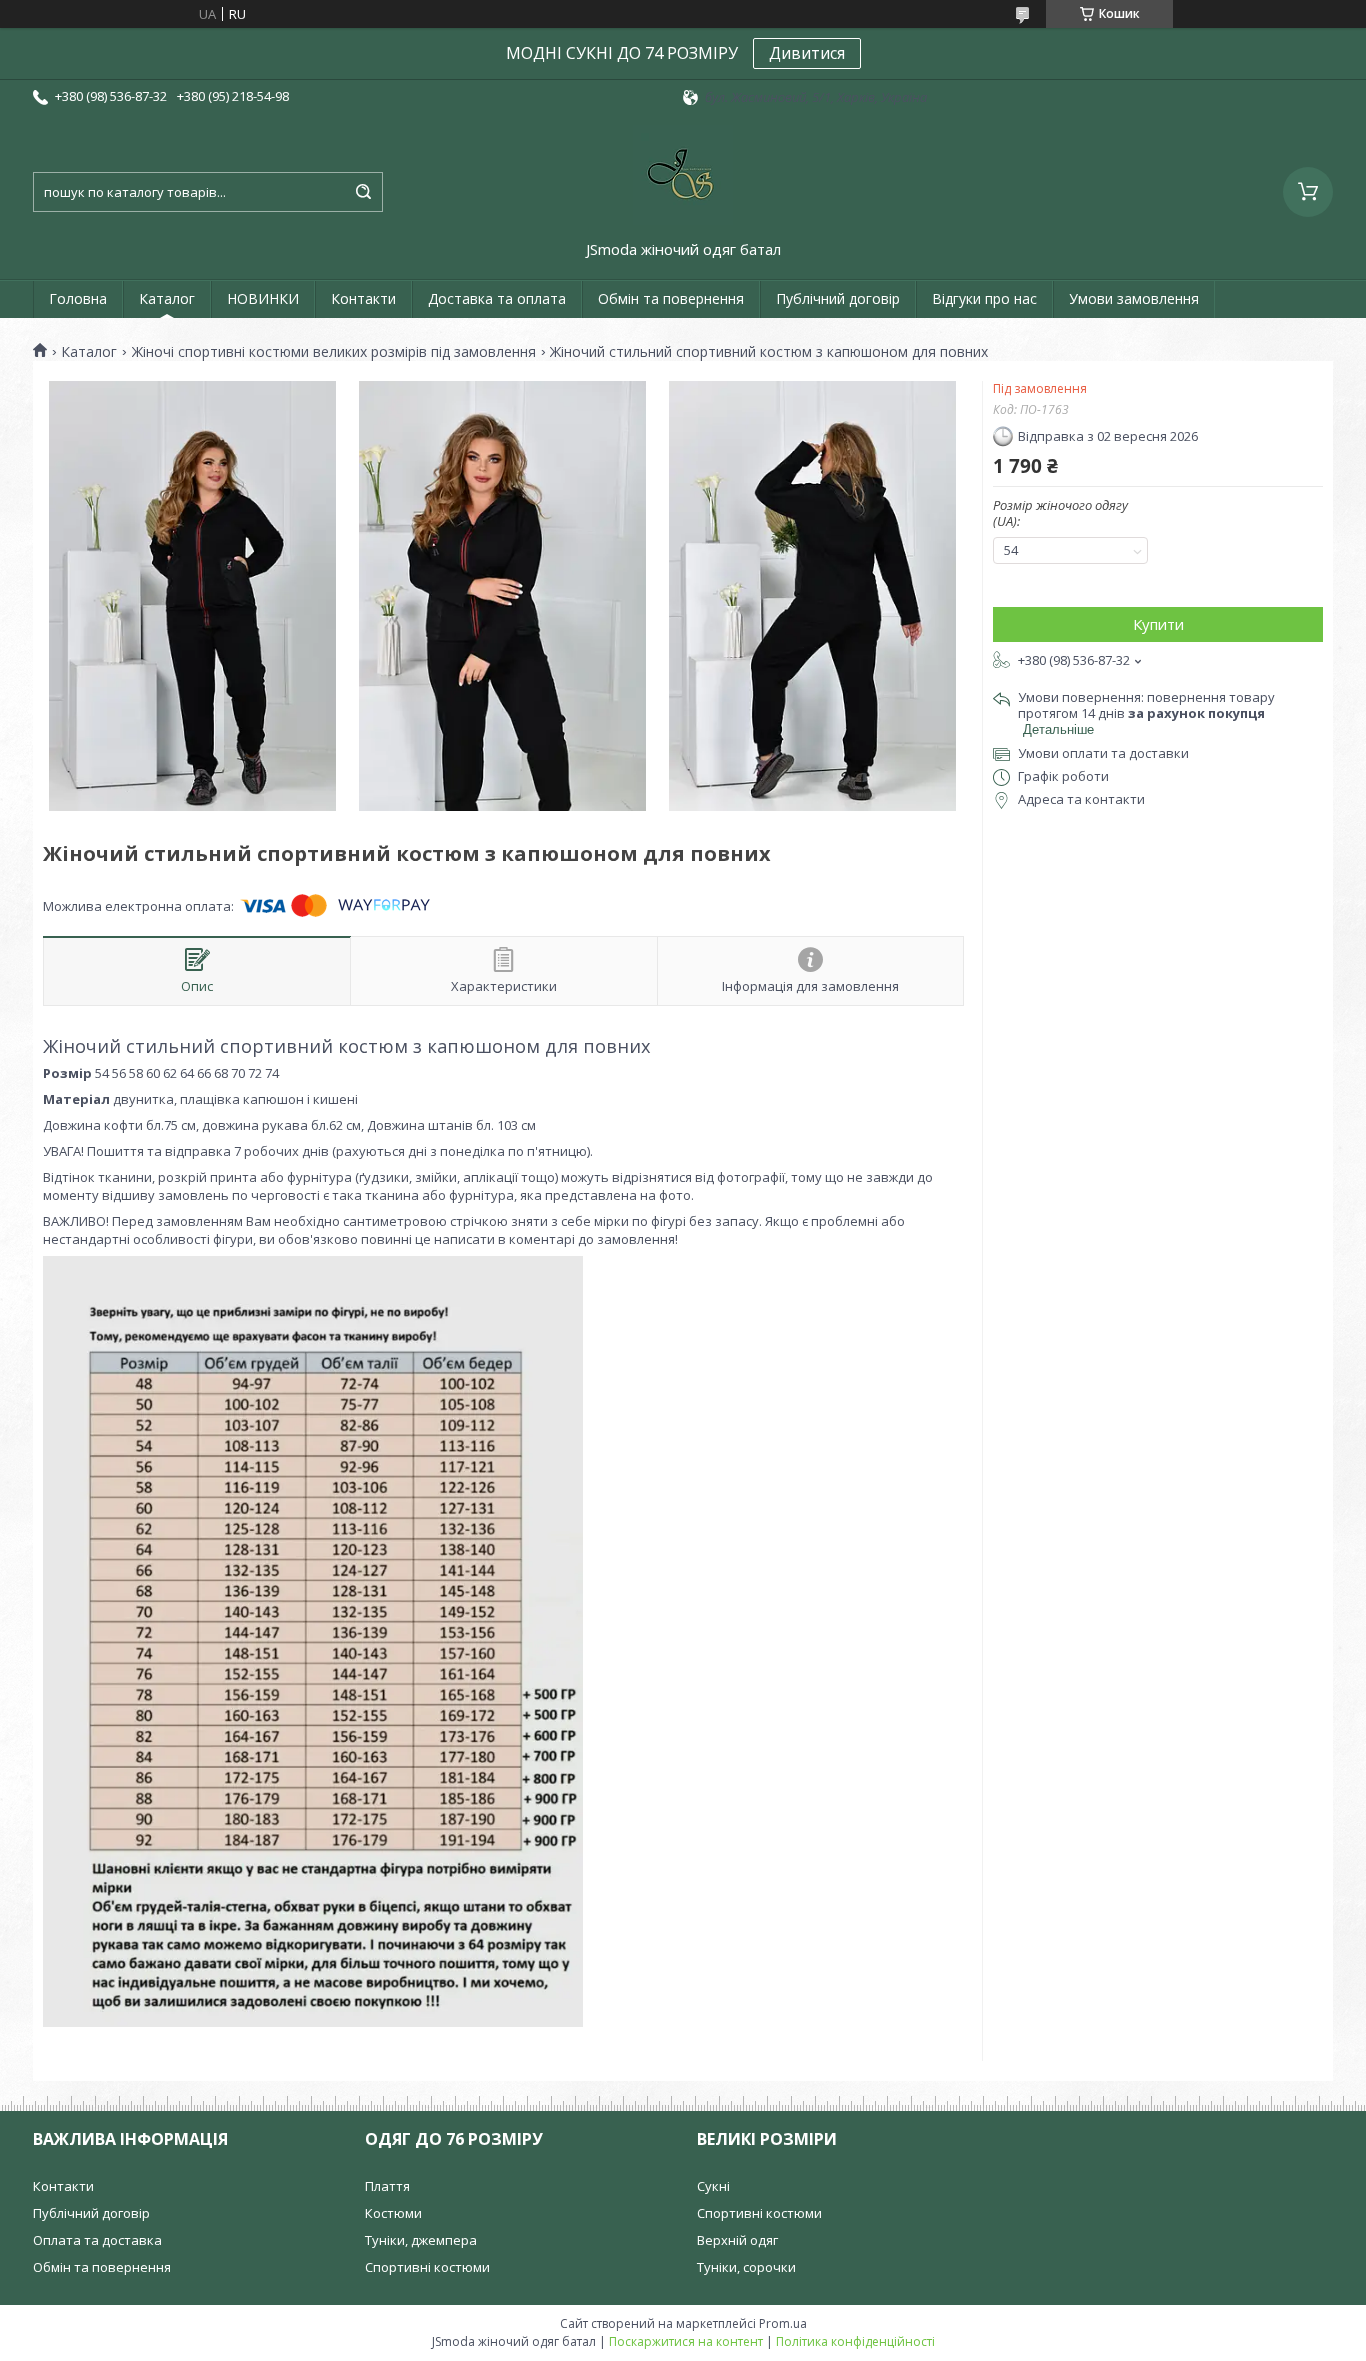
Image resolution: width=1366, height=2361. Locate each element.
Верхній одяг (737, 2240)
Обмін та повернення (671, 298)
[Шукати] (363, 192)
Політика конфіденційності (855, 2341)
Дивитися (807, 53)
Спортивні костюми (427, 2267)
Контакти (363, 298)
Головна (78, 298)
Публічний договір (838, 298)
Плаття (387, 2186)
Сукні (713, 2186)
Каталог (167, 298)
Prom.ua (783, 2323)
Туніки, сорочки (746, 2267)
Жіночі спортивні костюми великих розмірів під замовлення (334, 352)
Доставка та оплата (497, 298)
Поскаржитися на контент (686, 2341)
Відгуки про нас (984, 298)
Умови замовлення (1134, 298)
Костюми (393, 2213)
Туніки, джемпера (421, 2240)
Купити (1158, 624)
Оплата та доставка (97, 2240)
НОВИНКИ (263, 298)
